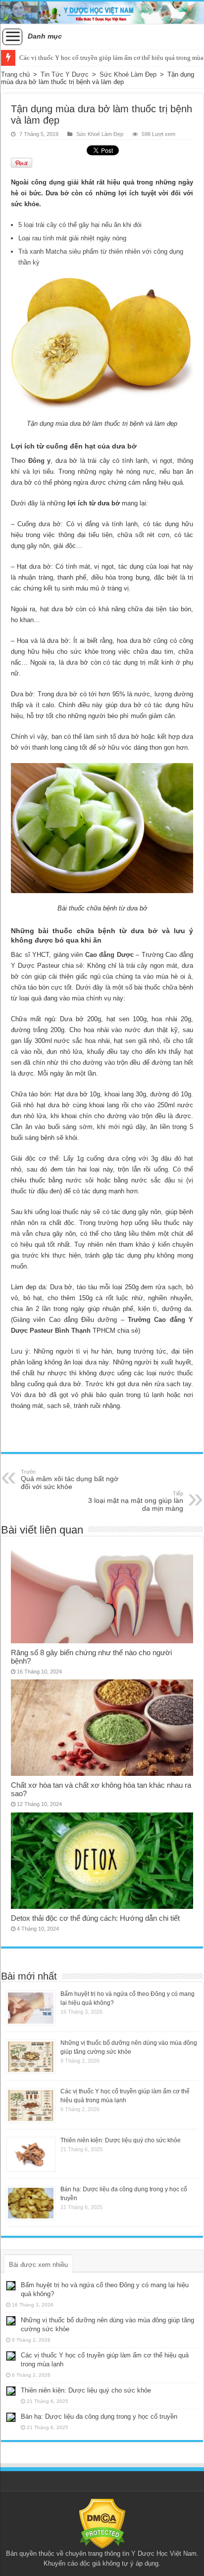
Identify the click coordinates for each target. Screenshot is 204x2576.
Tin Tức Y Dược (65, 74)
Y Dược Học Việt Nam (164, 2553)
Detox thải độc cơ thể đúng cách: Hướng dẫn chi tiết (95, 1918)
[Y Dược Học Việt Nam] (102, 13)
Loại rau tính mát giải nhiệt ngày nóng (72, 238)
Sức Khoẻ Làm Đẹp (128, 74)
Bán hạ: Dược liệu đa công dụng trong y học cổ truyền (99, 2417)
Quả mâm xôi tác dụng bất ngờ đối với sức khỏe (70, 1480)
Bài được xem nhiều (38, 2265)
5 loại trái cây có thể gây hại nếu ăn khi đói (80, 225)
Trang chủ (15, 74)
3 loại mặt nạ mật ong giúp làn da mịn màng (136, 1501)
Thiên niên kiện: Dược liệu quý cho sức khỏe (121, 2140)
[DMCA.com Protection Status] (102, 2523)
